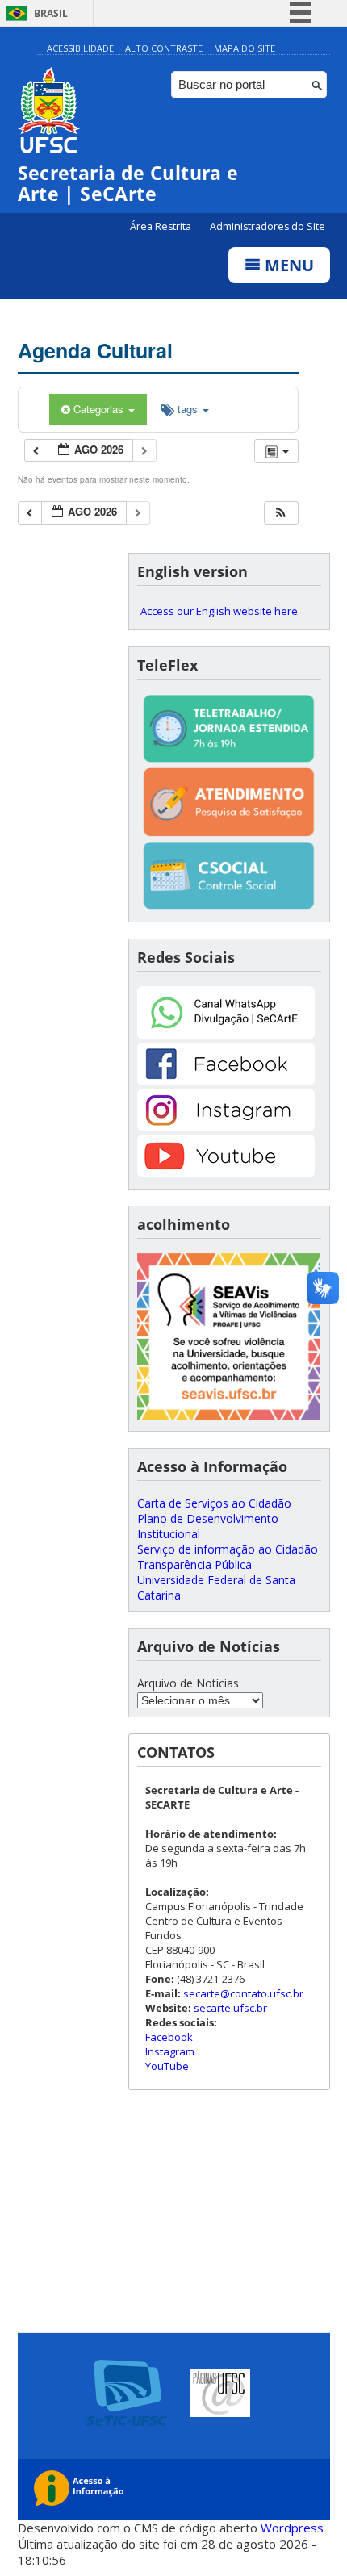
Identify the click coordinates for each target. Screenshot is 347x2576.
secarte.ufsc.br (230, 2008)
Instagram (170, 2051)
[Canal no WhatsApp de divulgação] (226, 1035)
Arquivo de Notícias (188, 1683)
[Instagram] (226, 1127)
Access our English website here (219, 611)
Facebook (169, 2037)
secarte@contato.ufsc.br (243, 1993)
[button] (281, 513)
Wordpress (292, 2528)
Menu (287, 265)
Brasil (51, 13)
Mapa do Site (245, 48)
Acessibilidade (80, 48)
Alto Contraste (164, 48)
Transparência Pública (194, 1564)
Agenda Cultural (95, 350)
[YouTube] (226, 1173)
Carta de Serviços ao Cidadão (214, 1503)
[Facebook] (226, 1081)
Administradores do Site (268, 226)
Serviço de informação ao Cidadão (228, 1549)
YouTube (167, 2066)
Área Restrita (162, 226)
